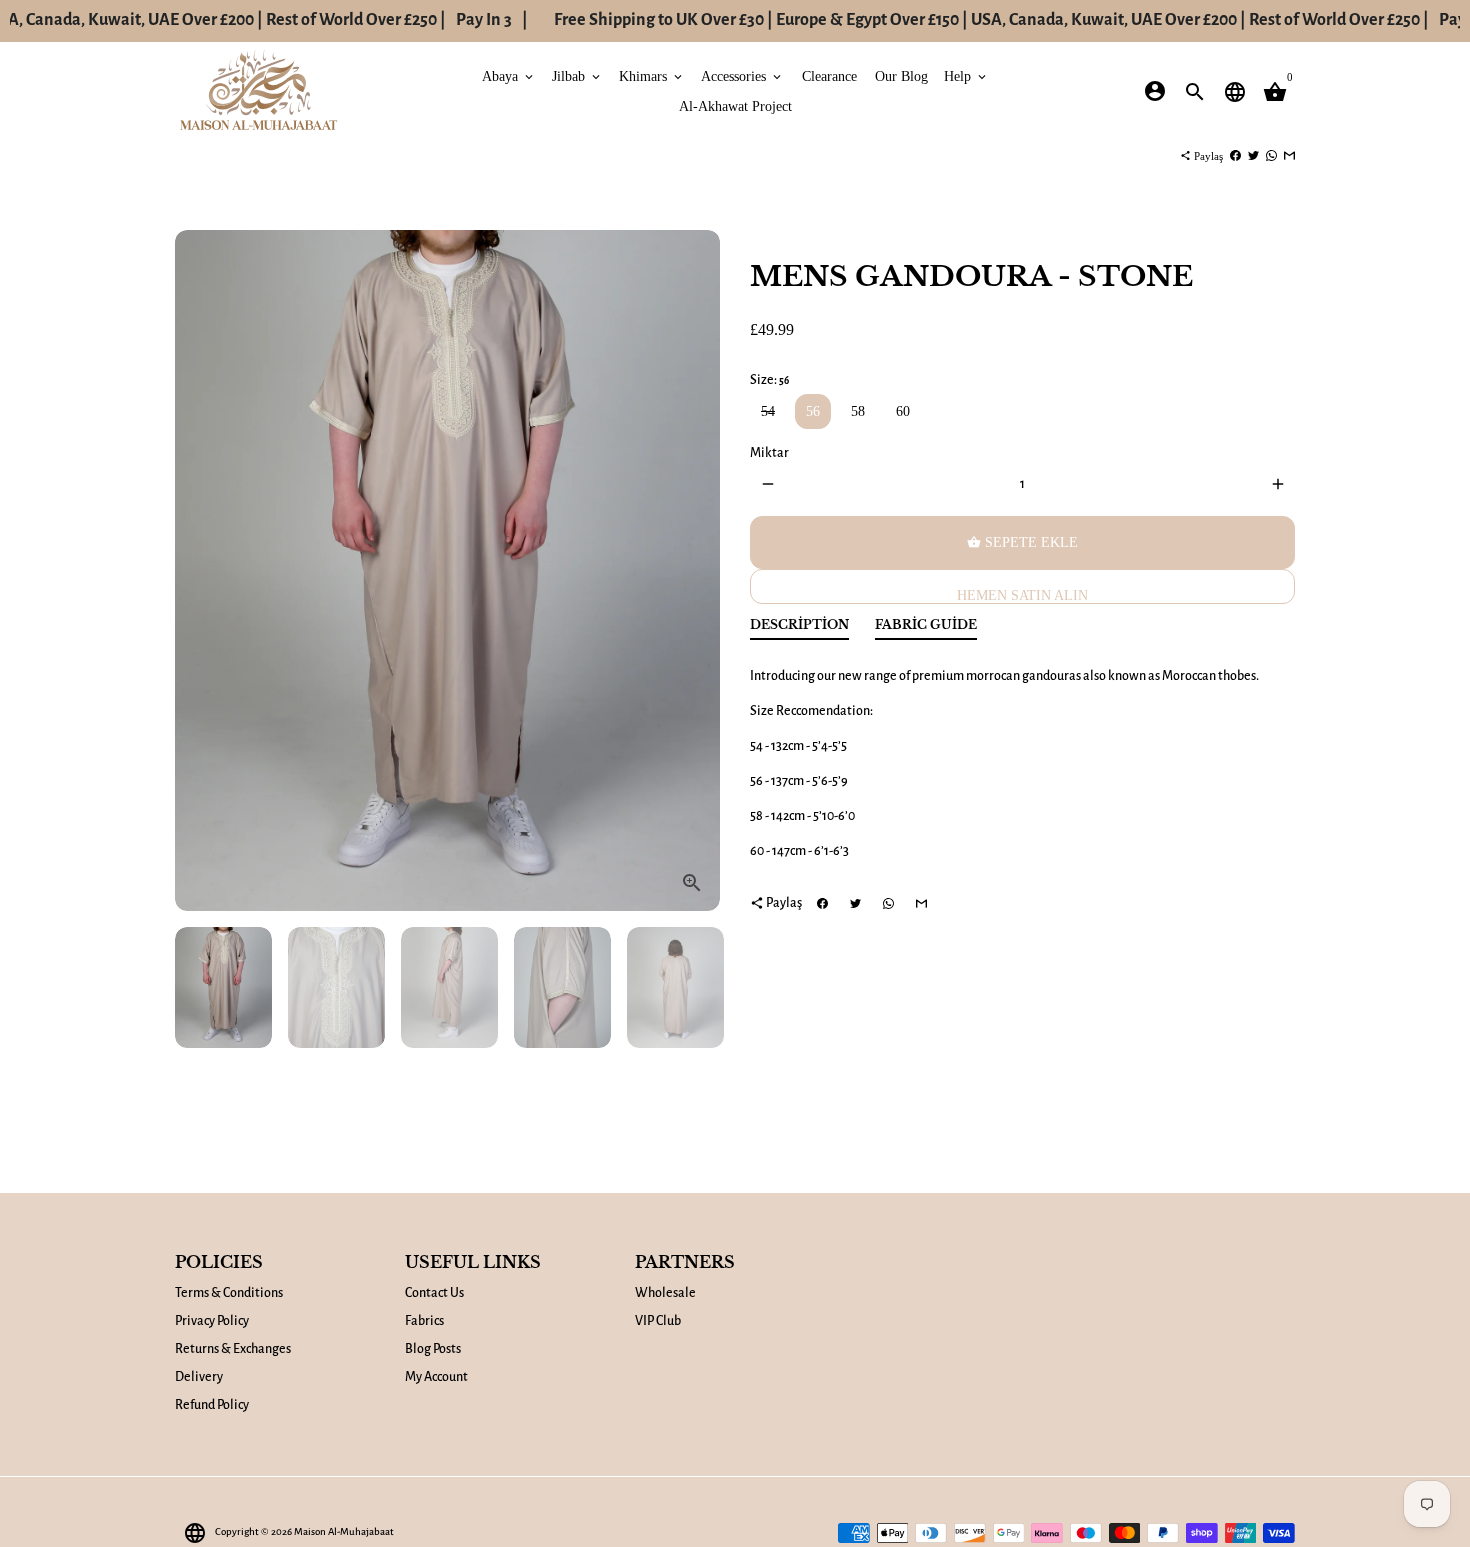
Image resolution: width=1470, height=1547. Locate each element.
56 (813, 411)
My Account (436, 1377)
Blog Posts (433, 1349)
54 (768, 411)
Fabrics (424, 1321)
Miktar (769, 453)
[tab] (799, 629)
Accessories (742, 75)
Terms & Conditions (229, 1293)
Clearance (829, 75)
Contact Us (434, 1293)
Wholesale (665, 1293)
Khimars (652, 75)
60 (903, 411)
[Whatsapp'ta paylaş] (1271, 156)
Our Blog (901, 75)
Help (966, 75)
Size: (769, 380)
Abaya (509, 75)
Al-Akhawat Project (735, 105)
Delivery (199, 1377)
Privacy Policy (212, 1321)
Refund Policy (212, 1405)
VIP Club (658, 1321)
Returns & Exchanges (233, 1349)
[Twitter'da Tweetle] (1253, 156)
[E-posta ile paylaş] (1289, 156)
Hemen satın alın (1022, 595)
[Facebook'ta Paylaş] (1235, 156)
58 (858, 411)
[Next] (694, 570)
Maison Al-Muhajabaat (344, 1531)
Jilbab (577, 75)
